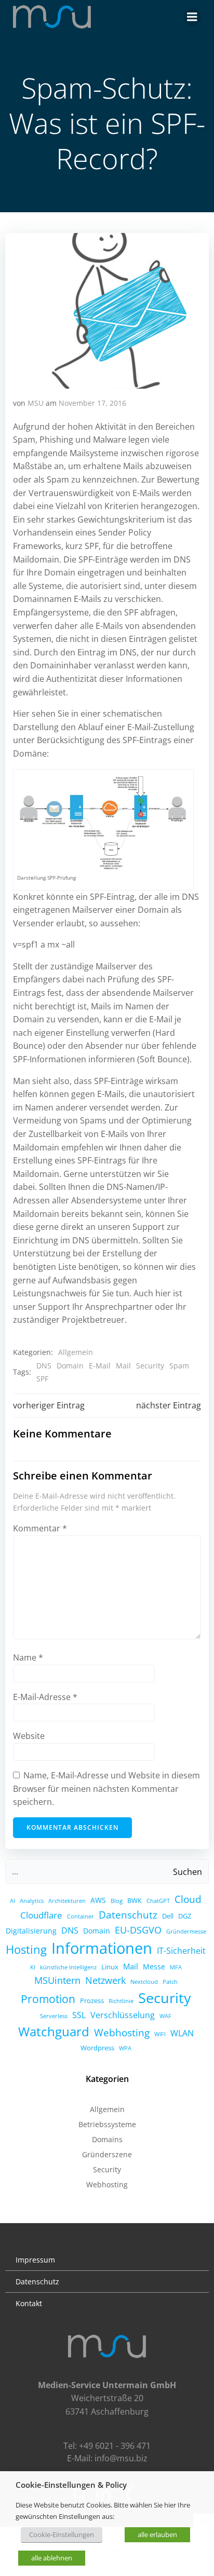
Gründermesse (186, 1931)
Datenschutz (128, 1915)
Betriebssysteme (107, 2124)
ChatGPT (158, 1901)
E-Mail (100, 1366)
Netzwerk (105, 1980)
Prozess (92, 2000)
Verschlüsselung (123, 2015)
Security (150, 1366)
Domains (107, 2139)
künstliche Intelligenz (68, 1967)
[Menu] (192, 17)
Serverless (54, 2016)
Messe (154, 1967)
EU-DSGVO (138, 1930)
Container (81, 1916)
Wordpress (97, 2048)
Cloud (188, 1899)
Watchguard (54, 2031)
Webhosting (122, 2032)
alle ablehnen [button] (52, 2558)
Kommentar (40, 1528)
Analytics (32, 1901)
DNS (44, 1366)
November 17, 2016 (92, 403)
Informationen (102, 1948)
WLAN (182, 2033)
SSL (79, 2015)
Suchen (188, 1872)
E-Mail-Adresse (45, 1697)
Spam (179, 1366)
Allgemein (76, 1352)
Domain (70, 1366)
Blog (117, 1901)
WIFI (160, 2034)
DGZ (185, 1916)
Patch (170, 1982)
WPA (125, 2048)
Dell (168, 1916)
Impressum (35, 2260)
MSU (36, 403)
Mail (123, 1366)
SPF (42, 1379)
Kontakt (29, 2303)
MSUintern (57, 1980)
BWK (135, 1900)
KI (33, 1967)
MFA (176, 1967)
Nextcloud (144, 1982)
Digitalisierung (31, 1931)
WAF (165, 2016)
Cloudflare (41, 1915)
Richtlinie (121, 2001)
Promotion (48, 1999)
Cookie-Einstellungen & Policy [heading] (71, 2485)
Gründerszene (107, 2154)
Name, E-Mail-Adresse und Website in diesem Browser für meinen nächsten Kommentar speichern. (106, 1789)
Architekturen (67, 1901)
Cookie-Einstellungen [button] (62, 2534)
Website (29, 1736)
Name (28, 1657)
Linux (110, 1967)
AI (12, 1901)
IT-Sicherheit (181, 1951)
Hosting (26, 1949)
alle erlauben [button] (157, 2534)
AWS (98, 1900)
